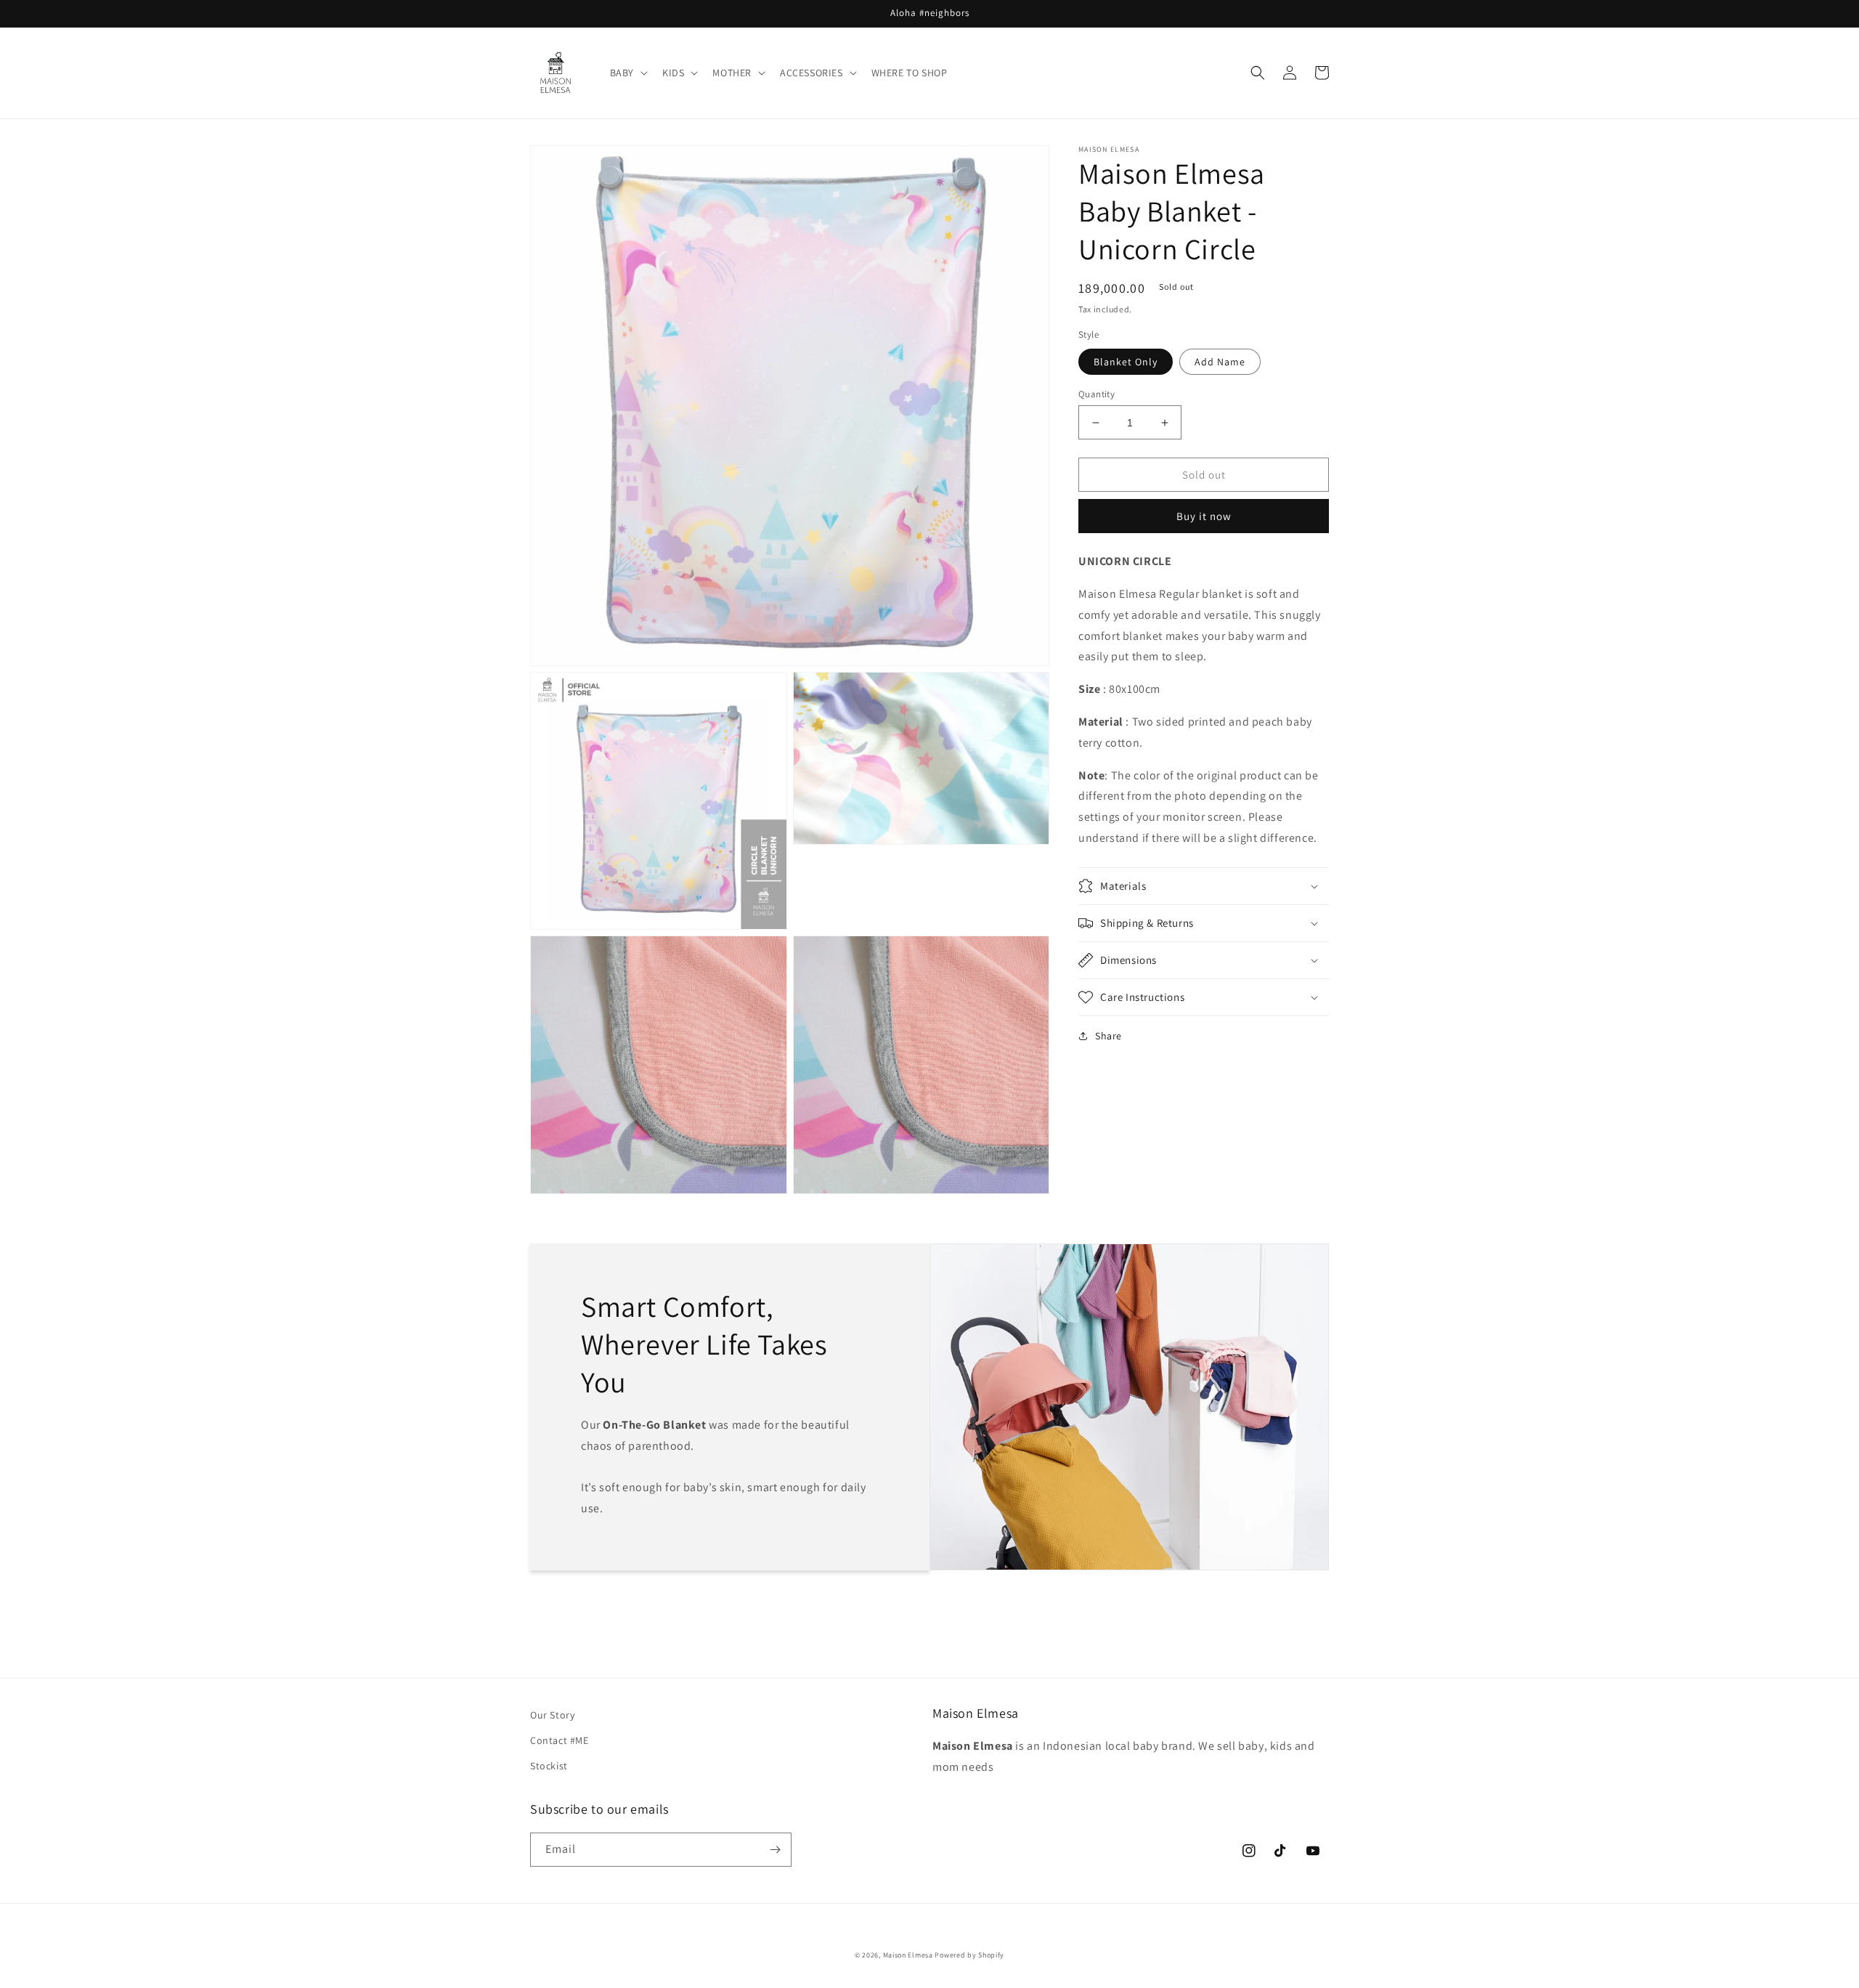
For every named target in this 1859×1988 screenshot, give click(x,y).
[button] (627, 73)
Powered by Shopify (969, 1955)
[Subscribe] (775, 1850)
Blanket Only (1126, 362)
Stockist (549, 1766)
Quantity (1097, 394)
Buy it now (1204, 516)
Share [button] (1109, 1036)
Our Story (552, 1715)
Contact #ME (560, 1740)
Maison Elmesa (908, 1955)
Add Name (1220, 362)
